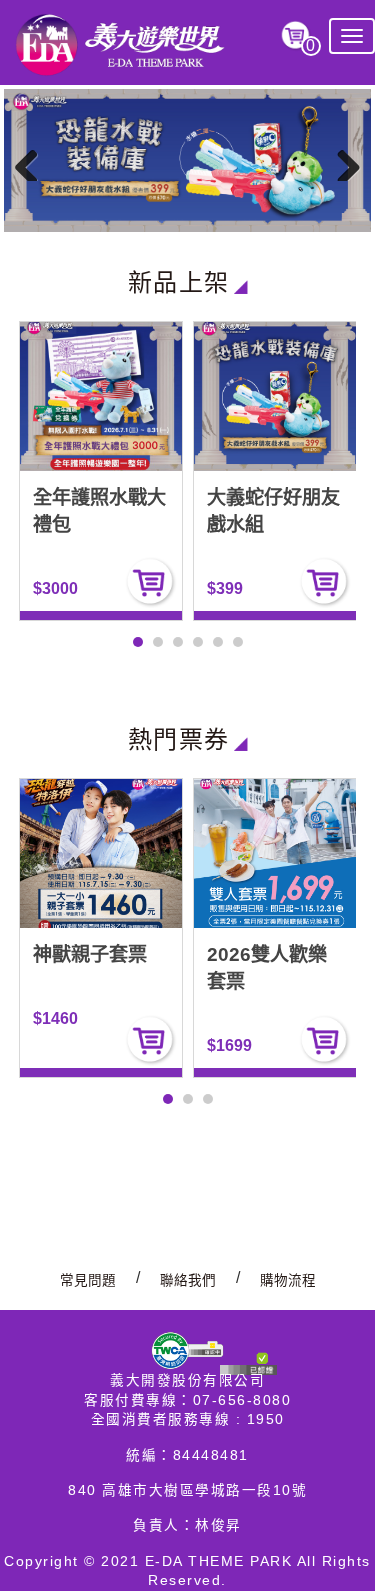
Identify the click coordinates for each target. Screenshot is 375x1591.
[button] (138, 642)
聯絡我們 (188, 1280)
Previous (34, 161)
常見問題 (88, 1280)
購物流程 (288, 1280)
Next (341, 161)
